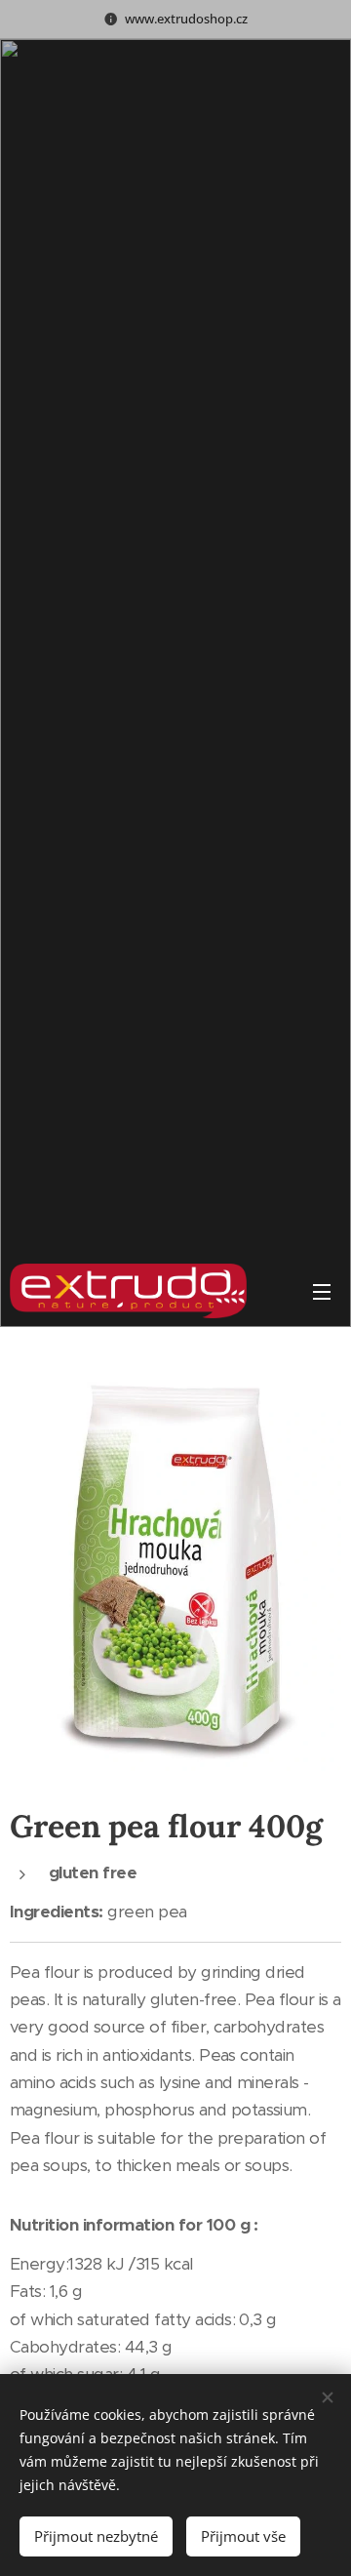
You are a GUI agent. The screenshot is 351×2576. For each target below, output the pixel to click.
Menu (322, 1291)
